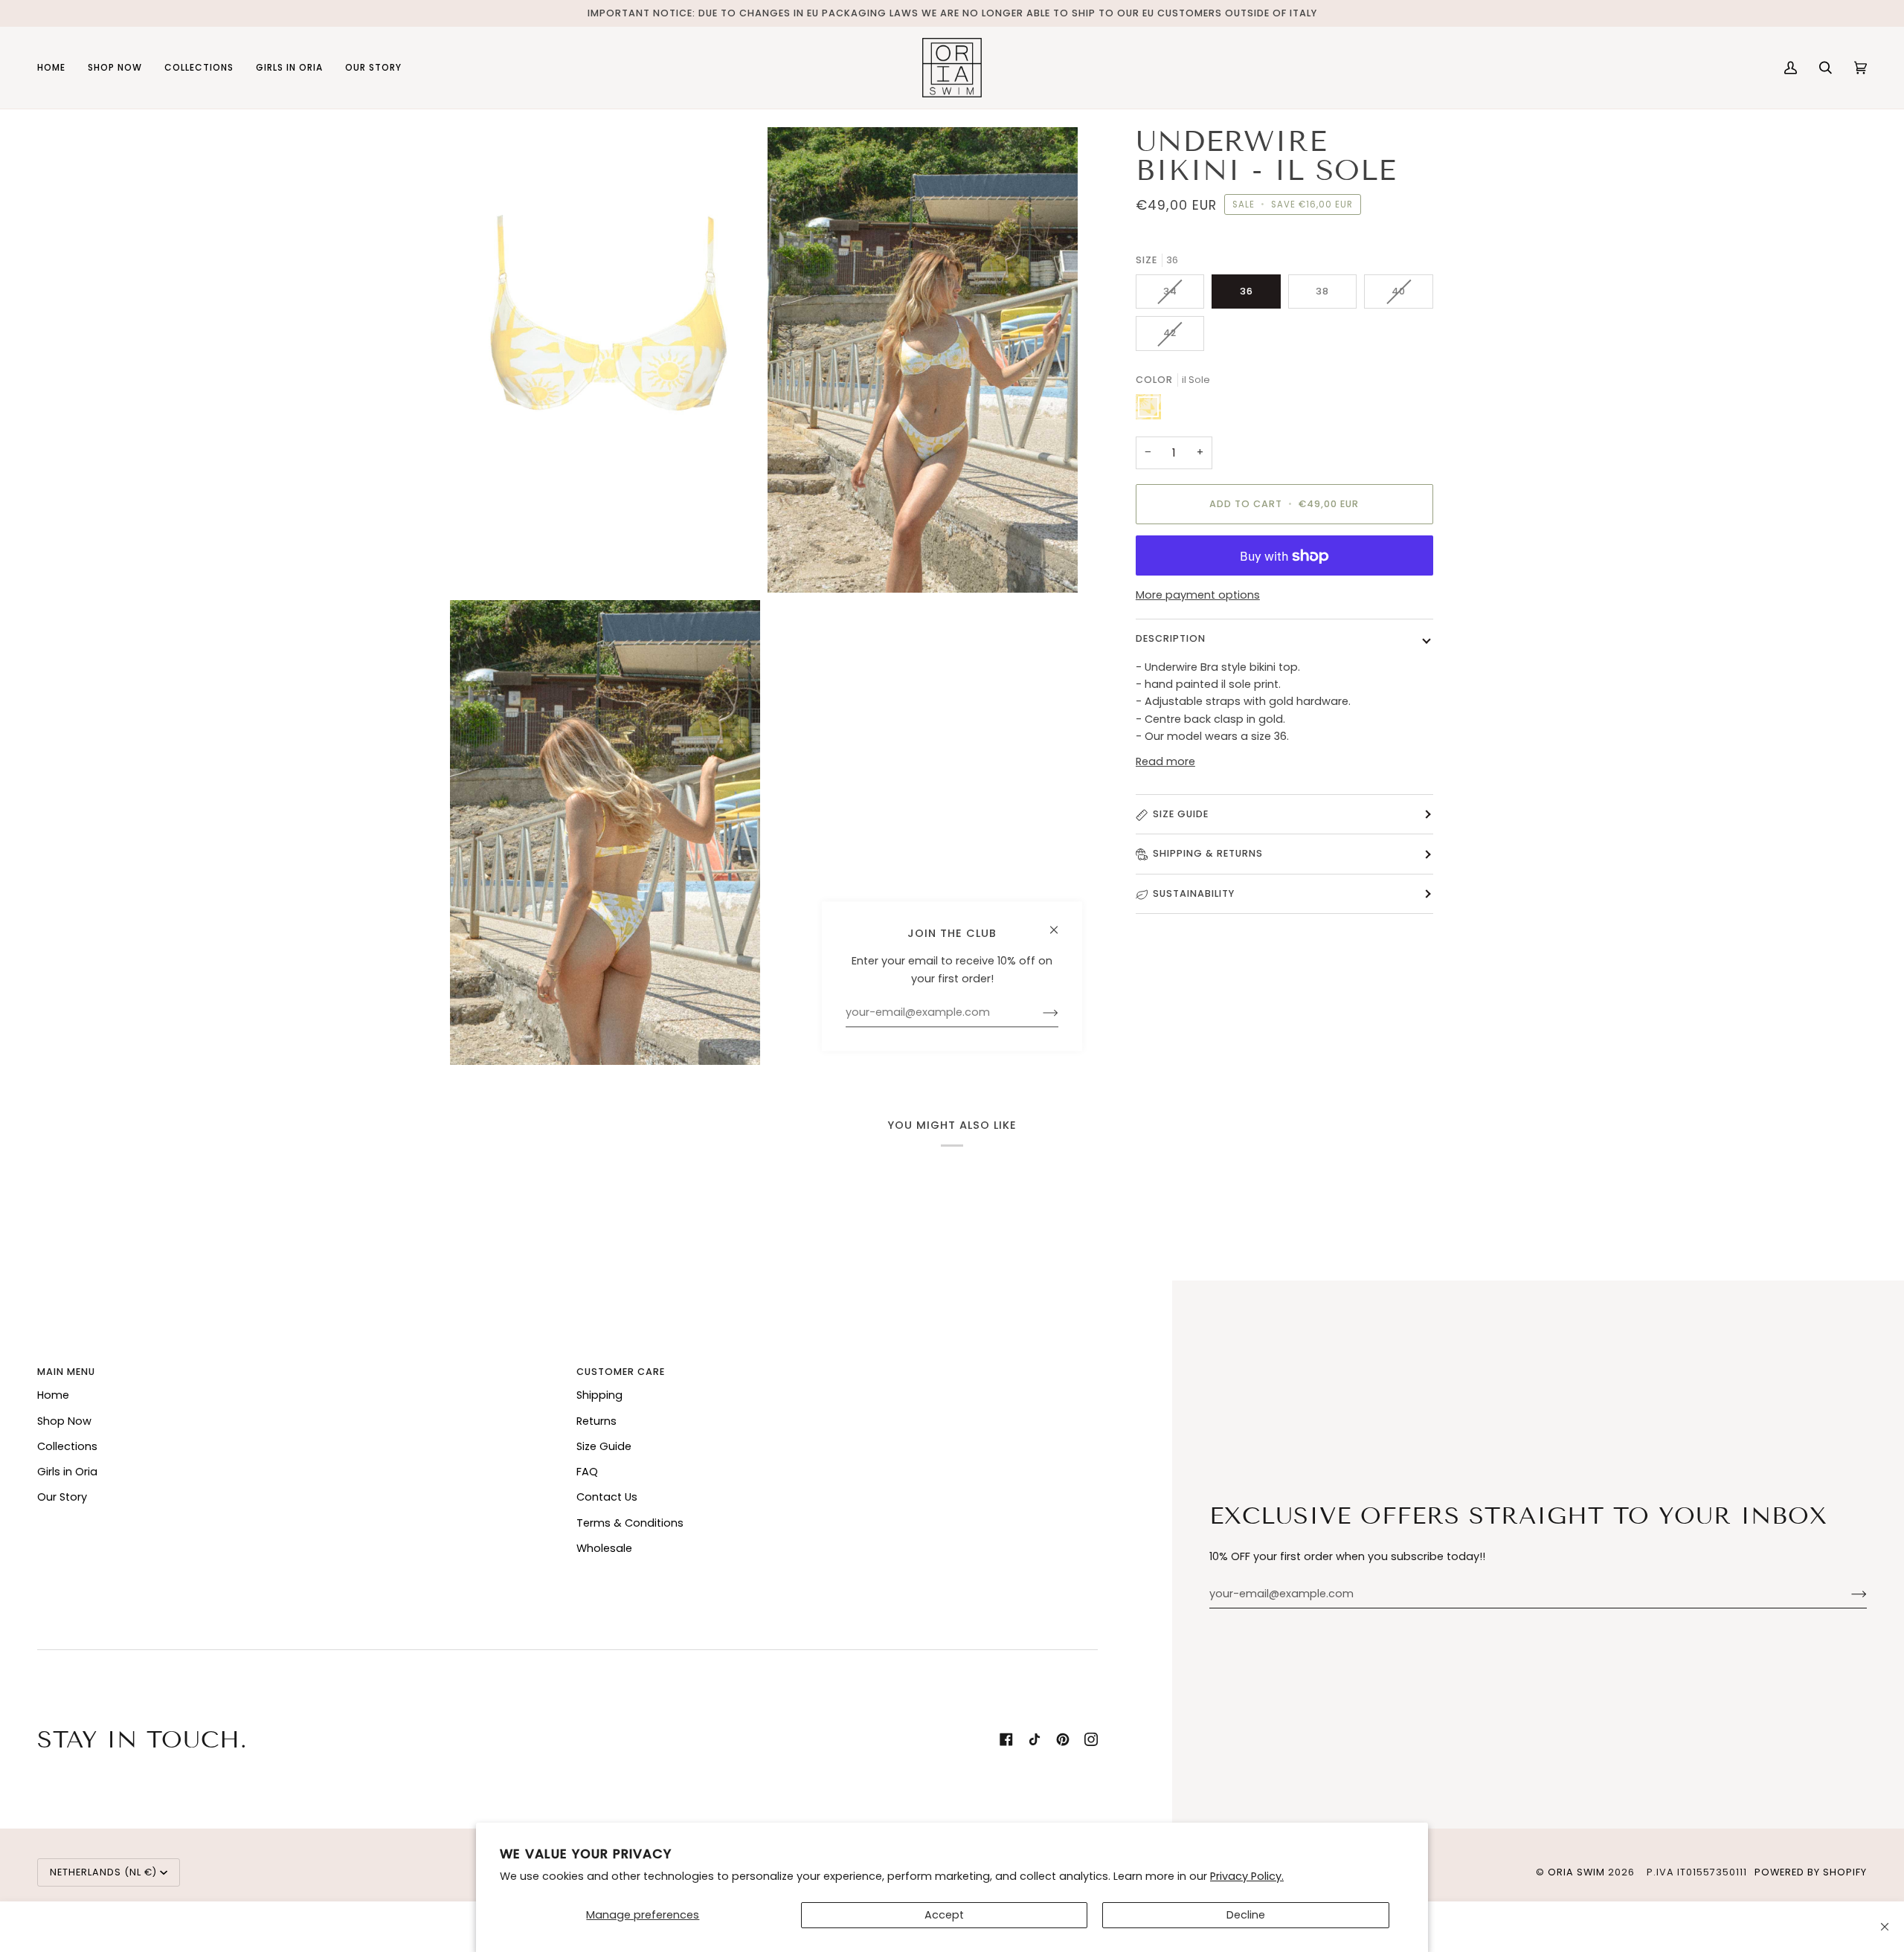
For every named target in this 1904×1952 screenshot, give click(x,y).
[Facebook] (1006, 1739)
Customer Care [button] (621, 1372)
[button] (115, 68)
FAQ (587, 1472)
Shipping (599, 1395)
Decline (1246, 1915)
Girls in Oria (67, 1472)
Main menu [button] (66, 1372)
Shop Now (64, 1421)
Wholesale (604, 1548)
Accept (944, 1915)
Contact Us (607, 1497)
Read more (1165, 761)
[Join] (1847, 1594)
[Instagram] (1091, 1739)
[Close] (1885, 1927)
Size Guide (1181, 814)
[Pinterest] (1063, 1739)
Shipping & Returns (1208, 854)
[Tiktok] (1035, 1739)
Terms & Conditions (630, 1523)
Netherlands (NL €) (103, 1872)
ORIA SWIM (1576, 1872)
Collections (67, 1446)
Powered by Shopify (1811, 1872)
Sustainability (1194, 893)
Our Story (62, 1497)
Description (1171, 638)
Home (53, 1395)
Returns (596, 1421)
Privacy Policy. (1247, 1876)
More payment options (1198, 595)
